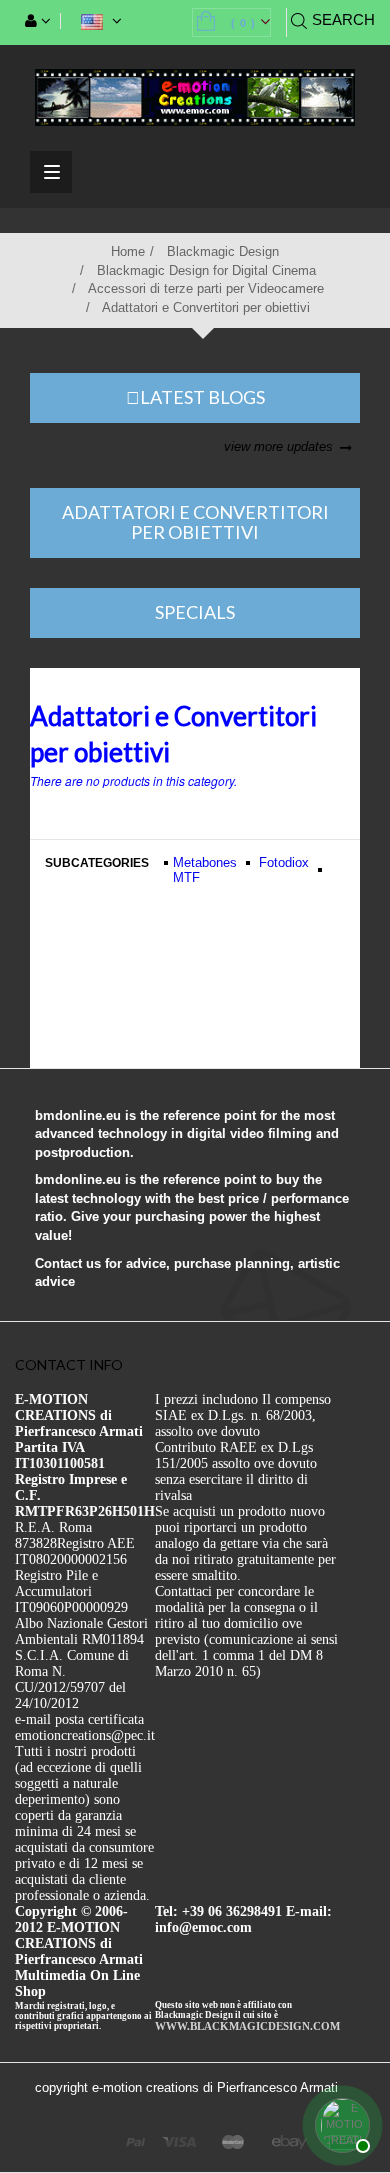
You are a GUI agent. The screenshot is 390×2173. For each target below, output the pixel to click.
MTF (186, 877)
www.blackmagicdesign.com (247, 2026)
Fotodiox (284, 862)
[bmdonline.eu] (195, 96)
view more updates (278, 446)
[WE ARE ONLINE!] (340, 2123)
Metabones (205, 862)
